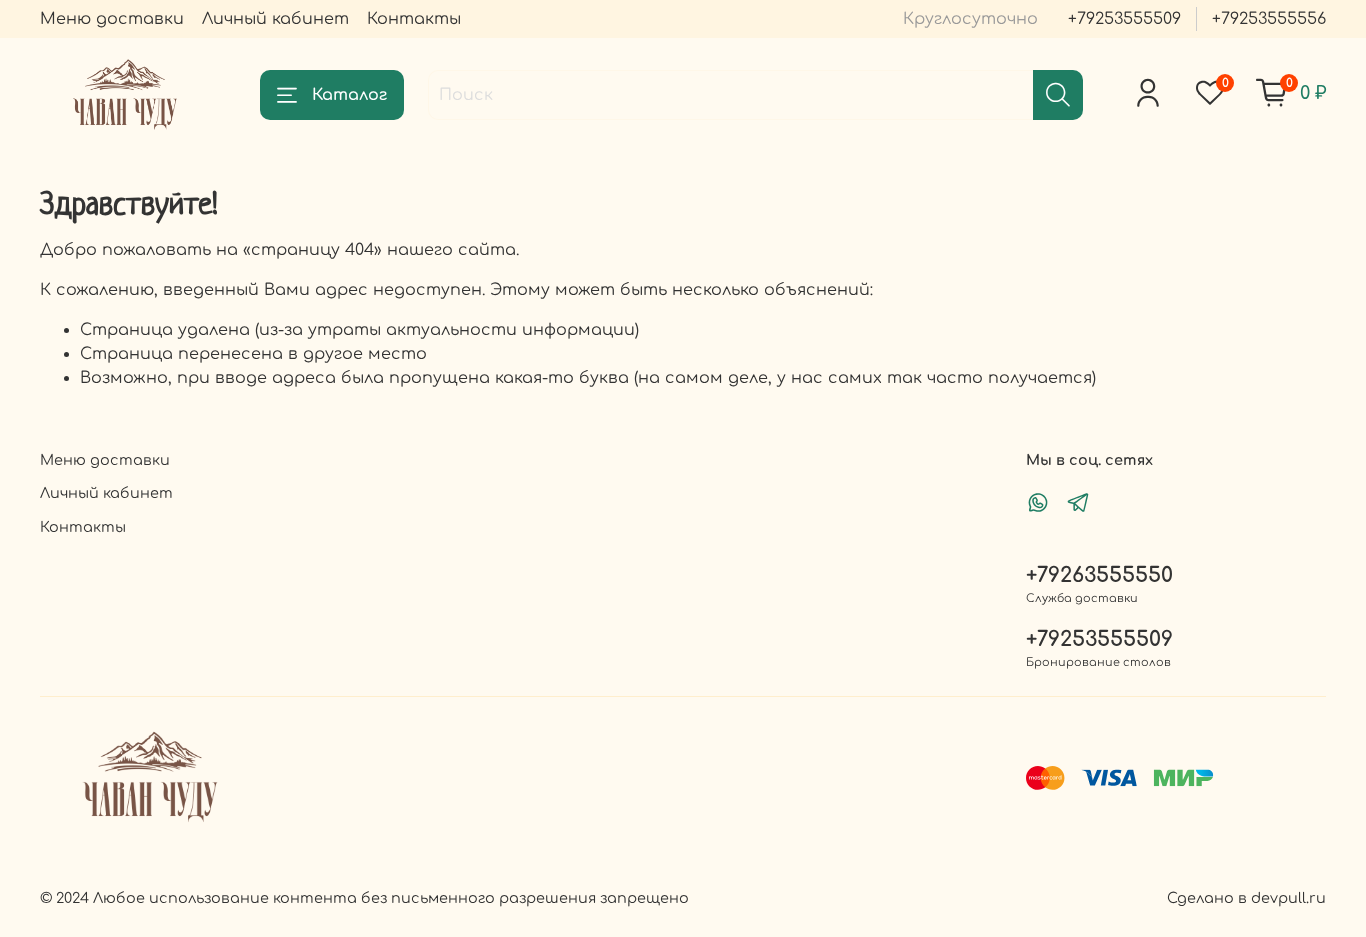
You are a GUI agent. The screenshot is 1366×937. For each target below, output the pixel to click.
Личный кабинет (275, 19)
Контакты (414, 19)
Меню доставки (112, 19)
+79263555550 (1099, 575)
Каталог (349, 95)
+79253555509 (1124, 19)
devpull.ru (1288, 898)
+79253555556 (1269, 19)
